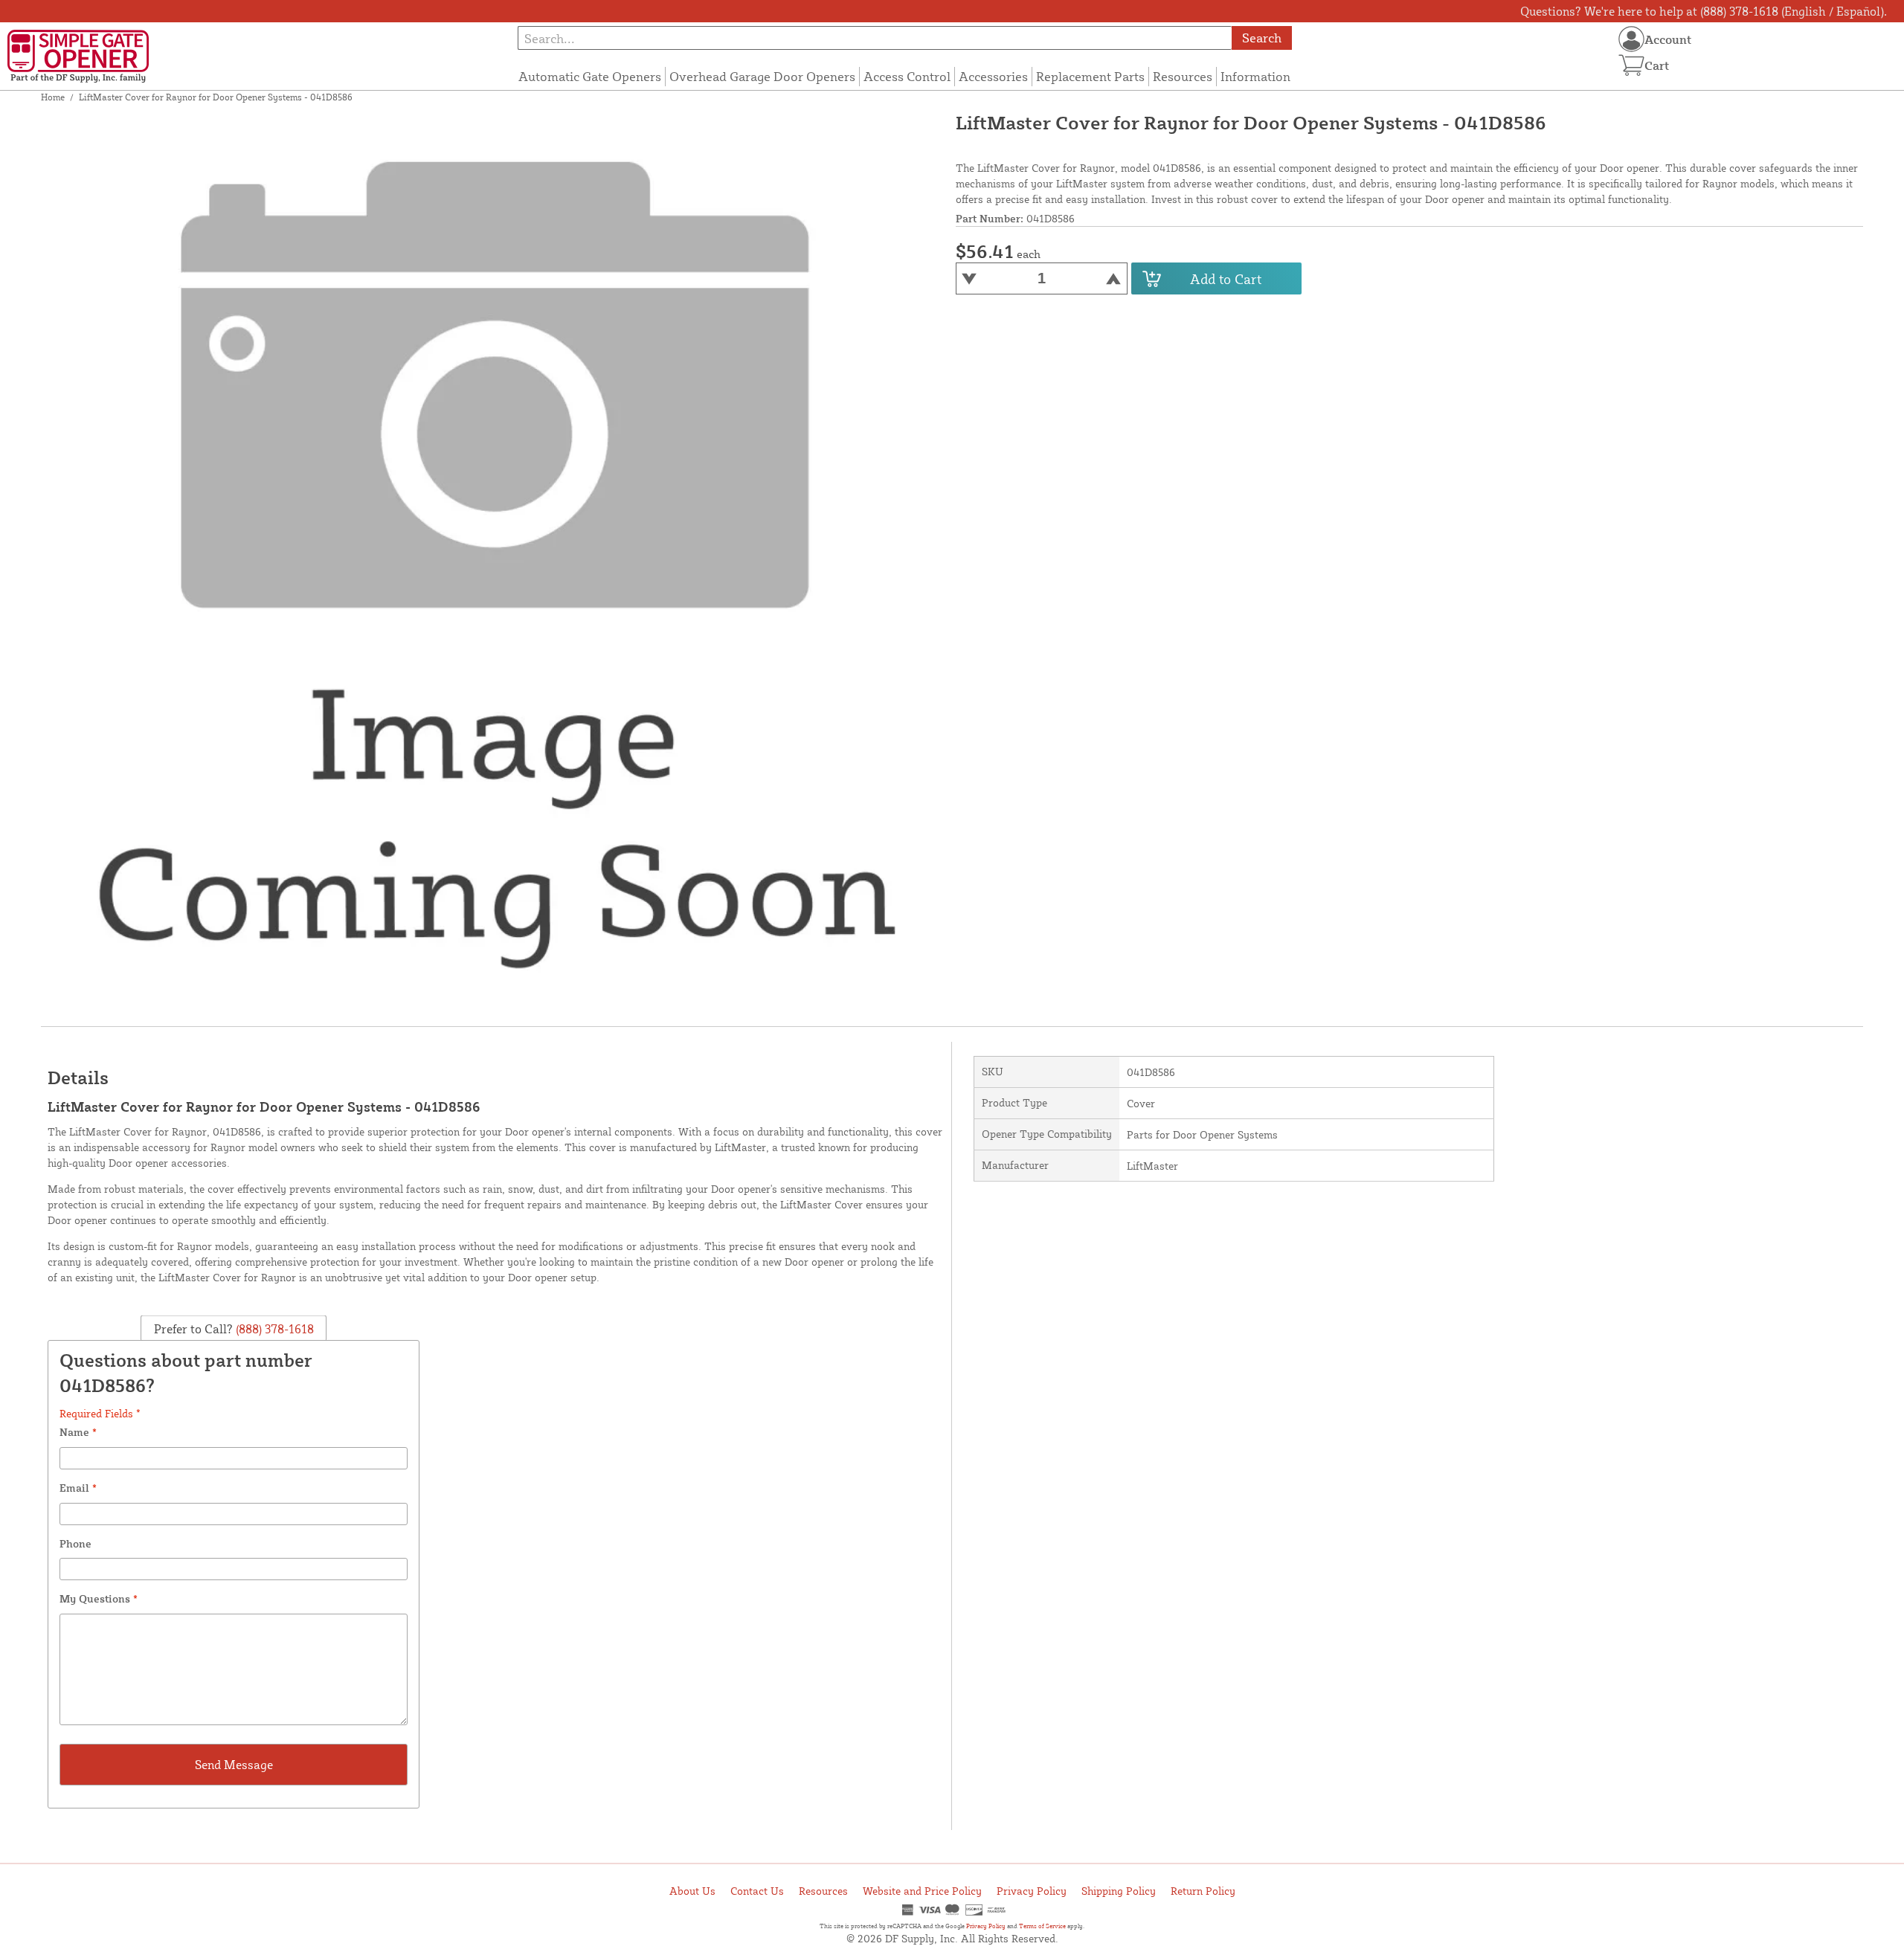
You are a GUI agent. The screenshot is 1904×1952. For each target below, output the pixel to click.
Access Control (907, 76)
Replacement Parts (1090, 76)
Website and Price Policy (922, 1891)
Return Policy (1203, 1891)
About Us (692, 1891)
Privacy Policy (1032, 1891)
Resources (1183, 76)
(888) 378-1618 (273, 1329)
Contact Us (757, 1891)
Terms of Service (1042, 1926)
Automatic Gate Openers (590, 76)
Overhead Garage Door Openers (762, 76)
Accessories (993, 76)
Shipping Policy (1119, 1891)
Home (53, 97)
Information (1255, 76)
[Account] (1631, 39)
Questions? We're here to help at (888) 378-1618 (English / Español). (1704, 11)
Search (1262, 38)
